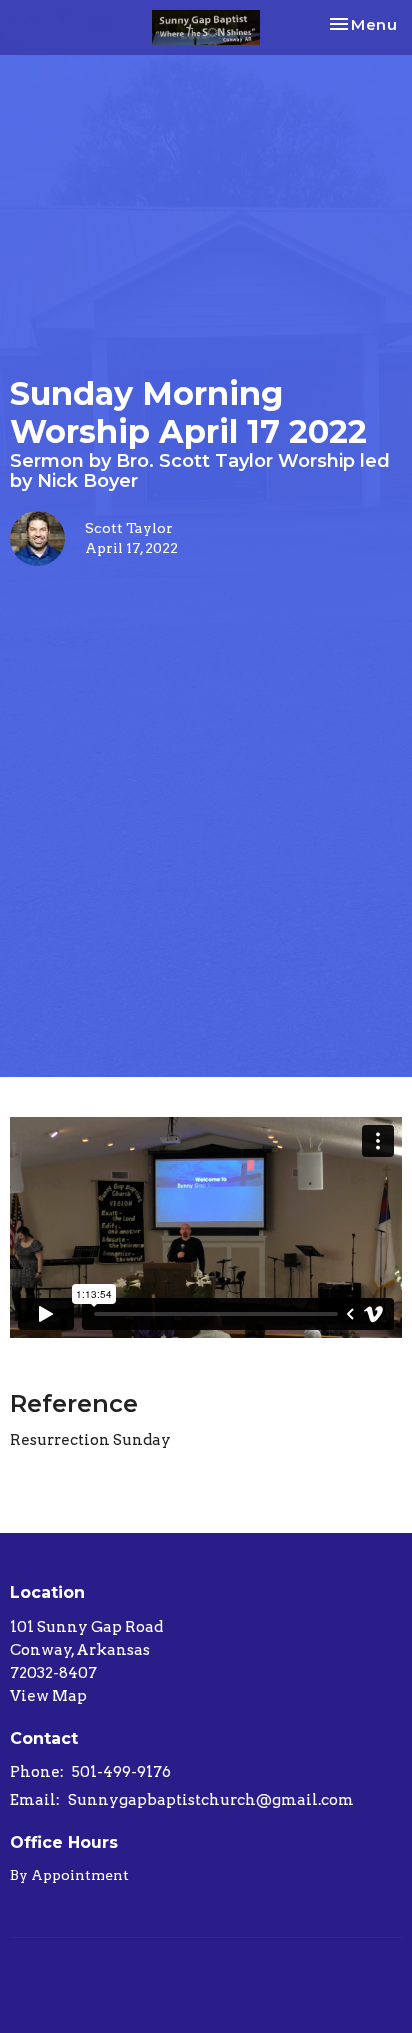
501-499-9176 (121, 1772)
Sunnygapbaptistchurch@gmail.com (211, 1800)
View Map (48, 1696)
